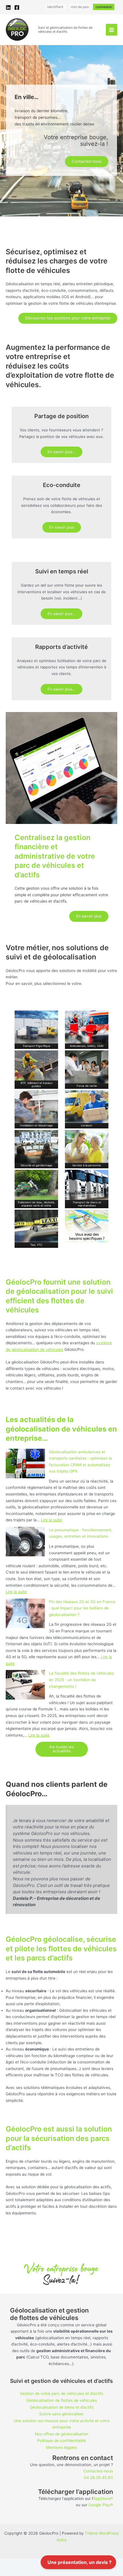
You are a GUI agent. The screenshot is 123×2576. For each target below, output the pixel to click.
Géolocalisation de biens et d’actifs (62, 2407)
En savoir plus (62, 527)
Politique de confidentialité (61, 2441)
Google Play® (101, 2505)
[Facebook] (17, 7)
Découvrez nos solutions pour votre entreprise (68, 318)
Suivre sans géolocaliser (61, 2414)
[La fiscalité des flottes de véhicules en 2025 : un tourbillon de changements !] (25, 1685)
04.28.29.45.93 (98, 2478)
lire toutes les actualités (61, 1749)
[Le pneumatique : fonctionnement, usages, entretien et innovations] (25, 1542)
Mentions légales (61, 2447)
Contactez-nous (87, 161)
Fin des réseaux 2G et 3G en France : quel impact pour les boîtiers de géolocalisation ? (82, 1608)
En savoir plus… (61, 452)
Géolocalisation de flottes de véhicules (61, 2400)
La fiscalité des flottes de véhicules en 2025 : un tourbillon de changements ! (81, 1680)
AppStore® (103, 2499)
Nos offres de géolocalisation (62, 2434)
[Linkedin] (8, 7)
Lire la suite (51, 1520)
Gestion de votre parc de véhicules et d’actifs (61, 2393)
